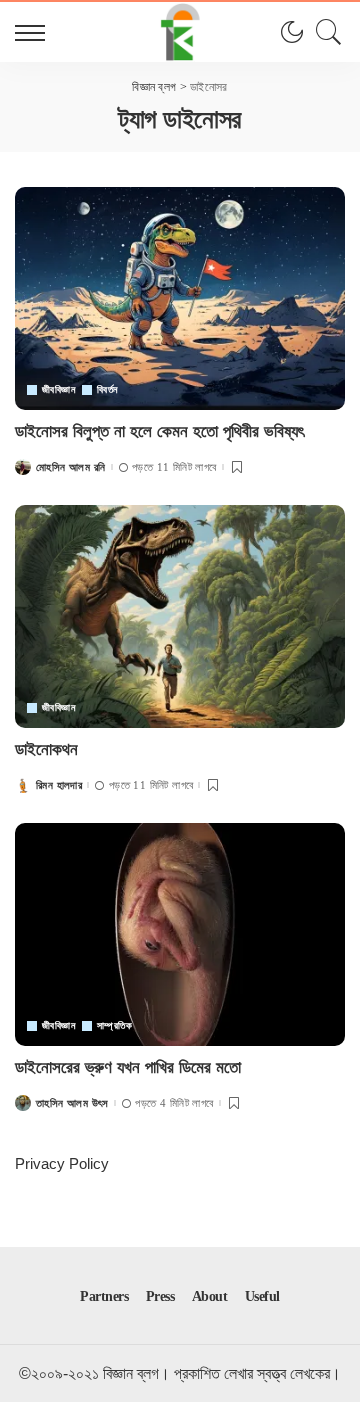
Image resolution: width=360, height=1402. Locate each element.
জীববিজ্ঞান (58, 390)
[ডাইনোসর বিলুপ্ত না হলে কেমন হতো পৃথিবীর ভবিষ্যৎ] (180, 298)
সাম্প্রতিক (114, 1026)
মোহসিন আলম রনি (71, 467)
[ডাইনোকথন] (180, 616)
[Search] (324, 32)
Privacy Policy (62, 1163)
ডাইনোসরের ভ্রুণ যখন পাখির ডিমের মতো (128, 1067)
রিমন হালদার (59, 785)
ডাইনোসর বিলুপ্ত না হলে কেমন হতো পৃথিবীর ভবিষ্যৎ (159, 431)
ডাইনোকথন (46, 749)
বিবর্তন (107, 390)
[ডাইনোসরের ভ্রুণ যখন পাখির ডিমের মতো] (180, 934)
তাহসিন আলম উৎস (72, 1103)
